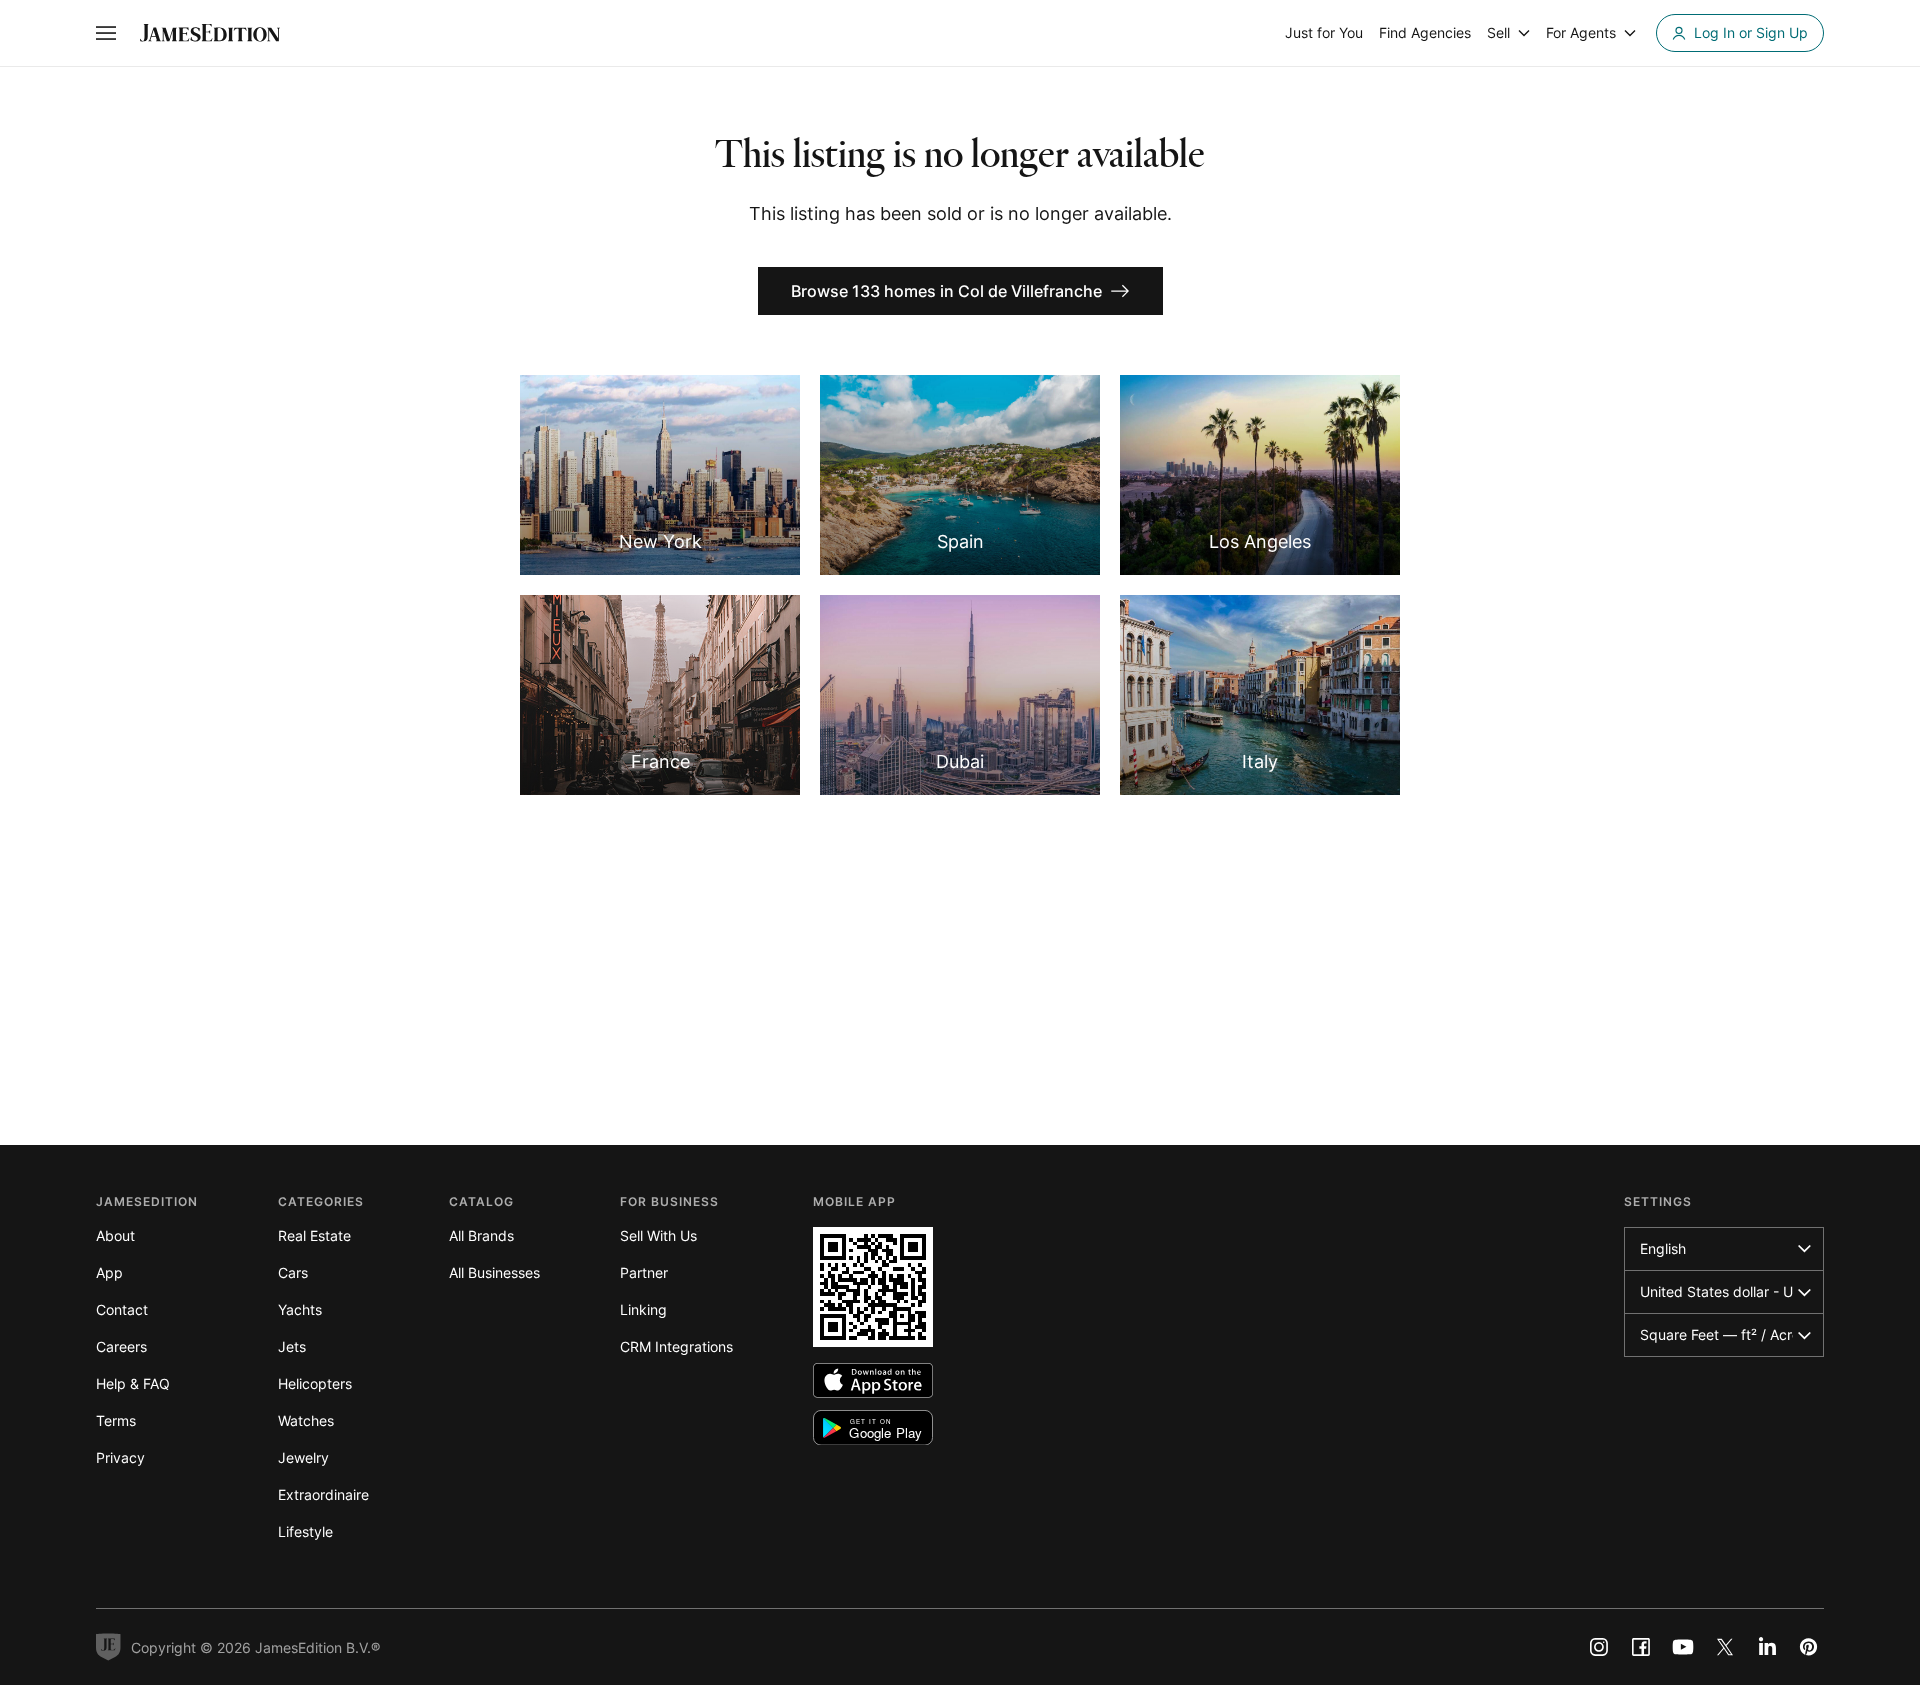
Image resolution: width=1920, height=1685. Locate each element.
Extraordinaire (323, 1494)
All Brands (481, 1235)
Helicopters (315, 1383)
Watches (306, 1420)
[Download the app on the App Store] (873, 1380)
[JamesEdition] (210, 33)
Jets (292, 1346)
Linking (643, 1309)
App (109, 1272)
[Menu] (106, 33)
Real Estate (314, 1235)
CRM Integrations (676, 1346)
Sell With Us (658, 1235)
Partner (644, 1272)
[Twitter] (1725, 1647)
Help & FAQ (133, 1383)
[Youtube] (1683, 1647)
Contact (122, 1309)
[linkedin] (1767, 1647)
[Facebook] (1641, 1647)
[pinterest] (1809, 1647)
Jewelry (303, 1457)
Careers (121, 1346)
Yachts (300, 1309)
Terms (116, 1420)
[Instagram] (1599, 1647)
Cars (293, 1272)
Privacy (120, 1457)
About (115, 1235)
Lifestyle (305, 1531)
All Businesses (494, 1272)
